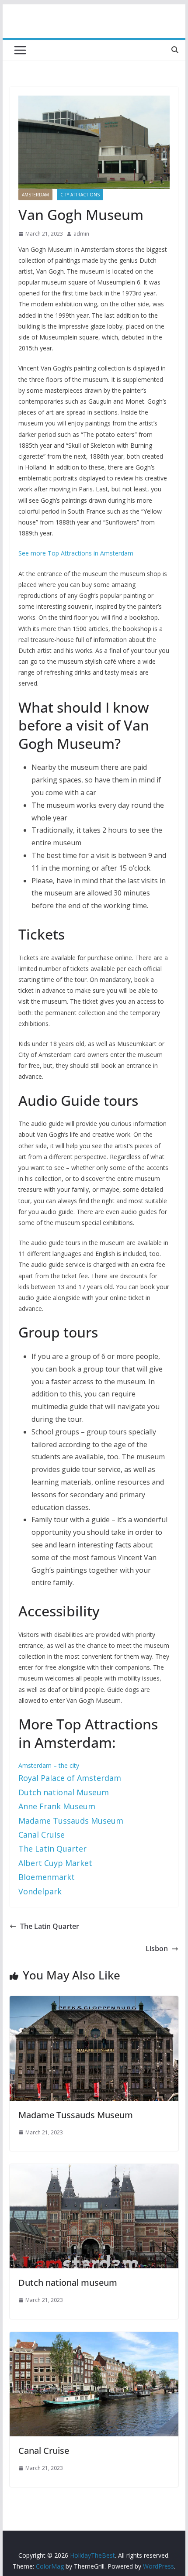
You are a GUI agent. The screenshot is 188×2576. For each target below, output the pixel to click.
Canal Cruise (44, 2451)
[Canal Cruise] (94, 2338)
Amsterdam (35, 195)
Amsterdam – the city (49, 1765)
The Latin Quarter (50, 1926)
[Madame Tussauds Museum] (94, 2002)
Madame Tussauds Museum (76, 2115)
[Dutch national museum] (94, 2170)
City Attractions (80, 195)
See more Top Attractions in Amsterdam (76, 553)
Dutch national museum (68, 2283)
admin (81, 234)
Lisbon (157, 1948)
